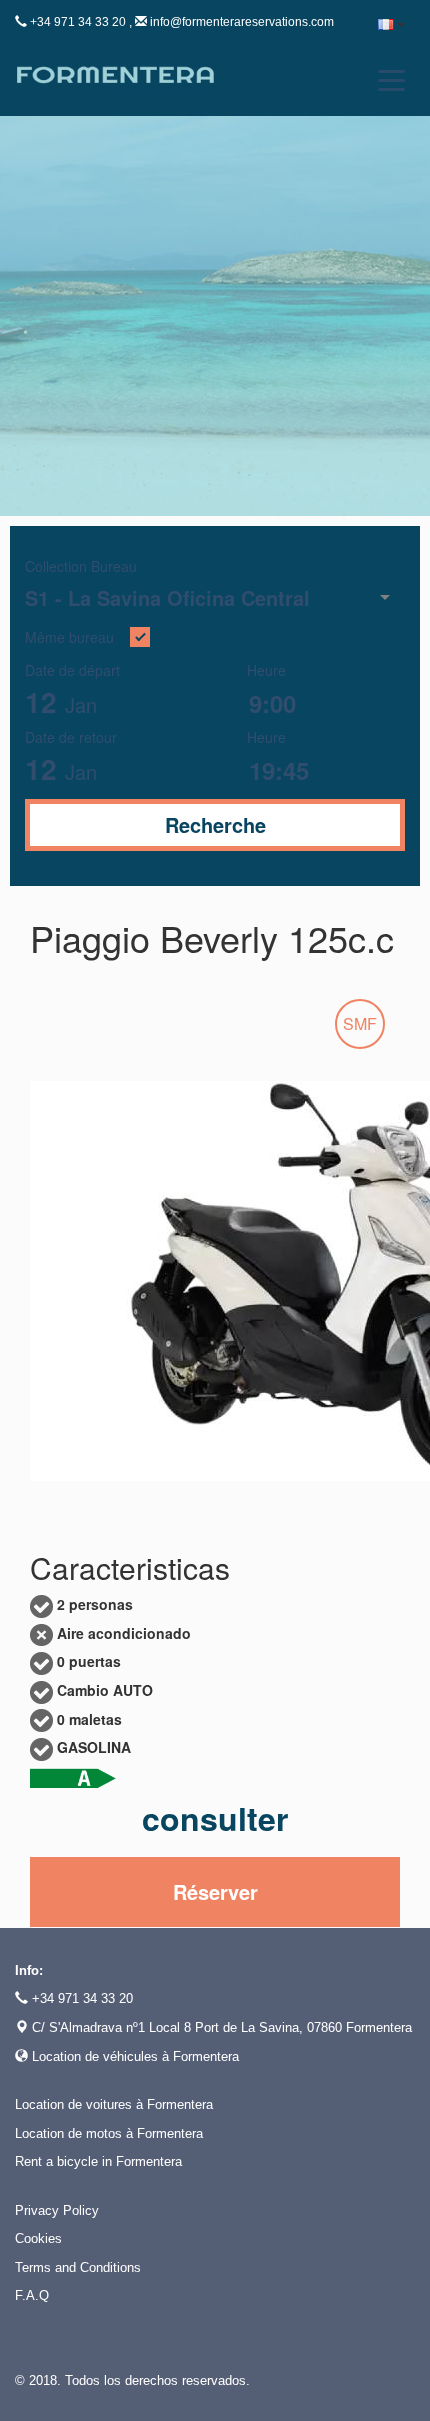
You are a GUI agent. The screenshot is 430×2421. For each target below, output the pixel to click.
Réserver (215, 1891)
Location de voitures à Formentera (114, 2104)
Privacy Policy (57, 2210)
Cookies (38, 2238)
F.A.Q (32, 2295)
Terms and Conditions (78, 2267)
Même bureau (69, 638)
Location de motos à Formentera (109, 2133)
